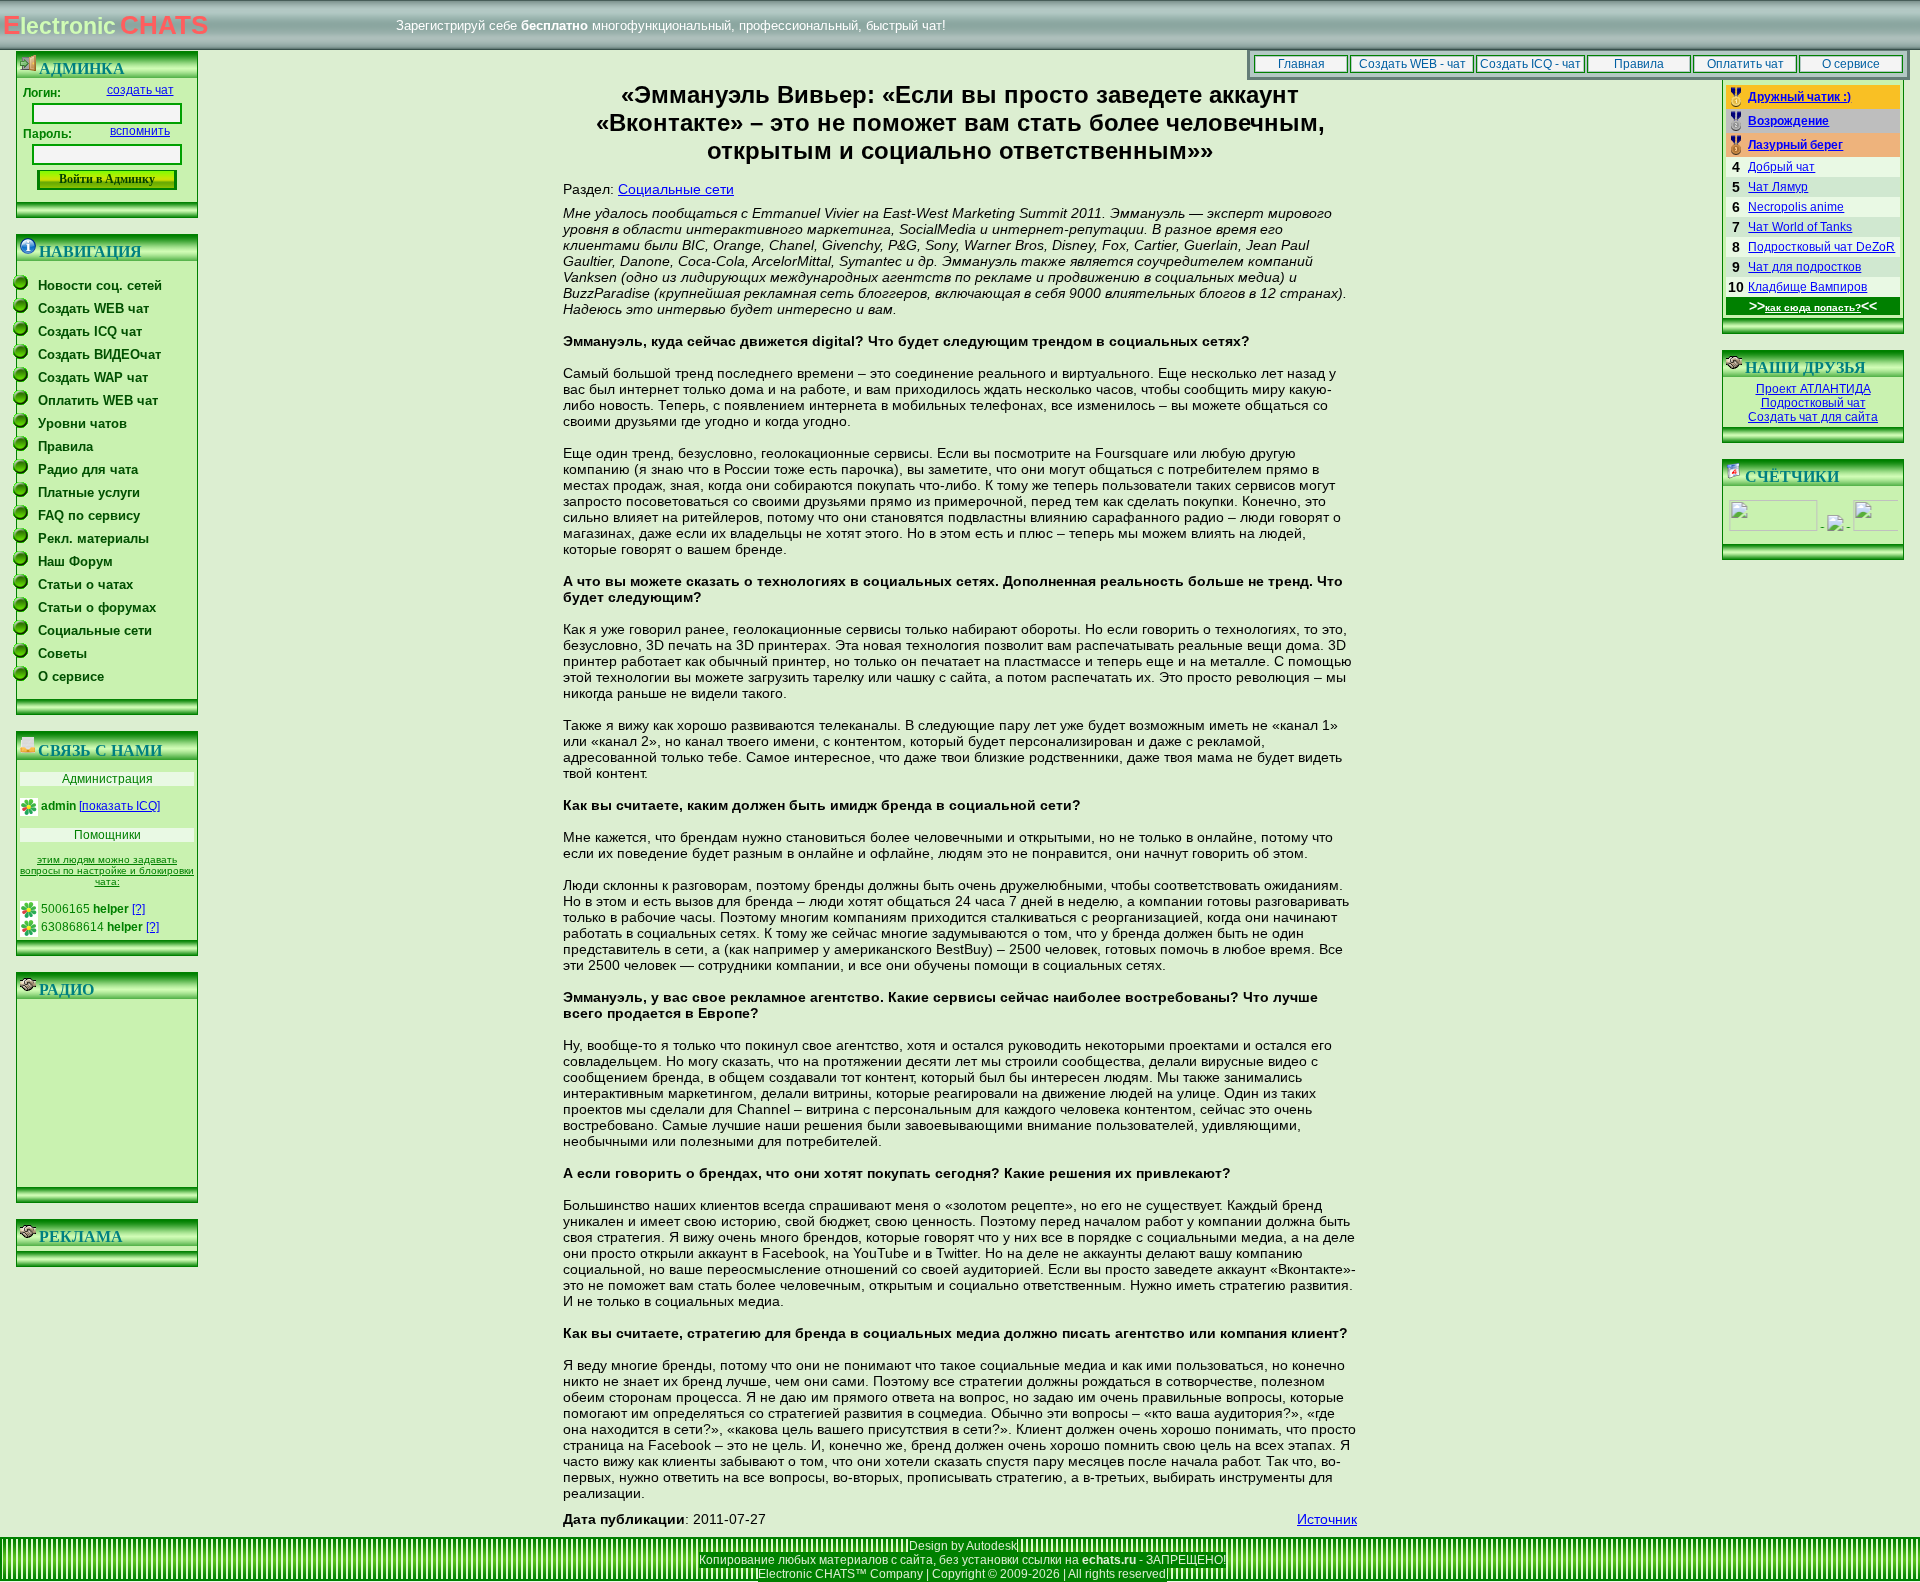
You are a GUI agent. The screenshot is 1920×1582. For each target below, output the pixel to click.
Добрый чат (1781, 167)
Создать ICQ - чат (1530, 64)
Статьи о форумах (97, 607)
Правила (1639, 64)
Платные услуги (89, 492)
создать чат (140, 90)
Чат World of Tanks (1800, 227)
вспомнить (140, 131)
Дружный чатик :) (1799, 97)
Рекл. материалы (93, 538)
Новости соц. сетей (100, 285)
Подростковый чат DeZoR (1821, 247)
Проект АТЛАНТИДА (1813, 389)
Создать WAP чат (93, 377)
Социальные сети (95, 630)
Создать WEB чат (93, 308)
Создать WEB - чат (1412, 64)
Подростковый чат (1813, 403)
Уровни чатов (82, 423)
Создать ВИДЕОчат (99, 354)
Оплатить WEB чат (98, 400)
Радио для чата (88, 469)
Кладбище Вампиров (1807, 287)
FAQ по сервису (89, 515)
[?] (138, 909)
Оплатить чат (1745, 64)
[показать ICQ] (119, 806)
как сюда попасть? (1813, 307)
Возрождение (1788, 121)
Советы (62, 653)
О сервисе (1851, 64)
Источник (1327, 1519)
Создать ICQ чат (90, 331)
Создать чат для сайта (1813, 417)
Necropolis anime (1796, 207)
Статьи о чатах (85, 584)
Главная (1301, 64)
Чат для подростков (1804, 267)
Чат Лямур (1778, 187)
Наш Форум (75, 561)
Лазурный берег (1795, 145)
